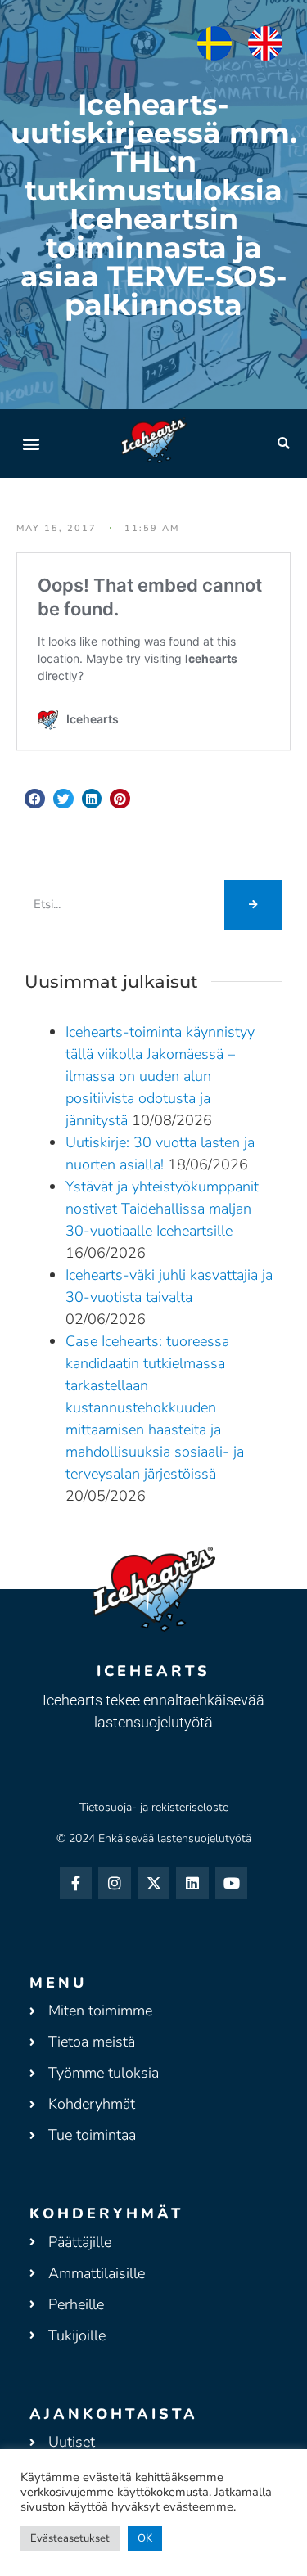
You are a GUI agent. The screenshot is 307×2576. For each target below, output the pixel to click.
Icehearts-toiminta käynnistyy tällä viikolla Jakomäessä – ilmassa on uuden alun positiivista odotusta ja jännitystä (160, 1076)
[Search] (253, 905)
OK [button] (145, 2538)
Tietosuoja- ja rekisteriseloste (154, 1807)
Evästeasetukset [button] (70, 2538)
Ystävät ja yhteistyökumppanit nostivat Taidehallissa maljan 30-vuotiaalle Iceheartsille (162, 1209)
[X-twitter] (154, 1883)
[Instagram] (115, 1883)
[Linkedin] (192, 1883)
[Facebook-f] (76, 1883)
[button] (31, 443)
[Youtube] (232, 1883)
